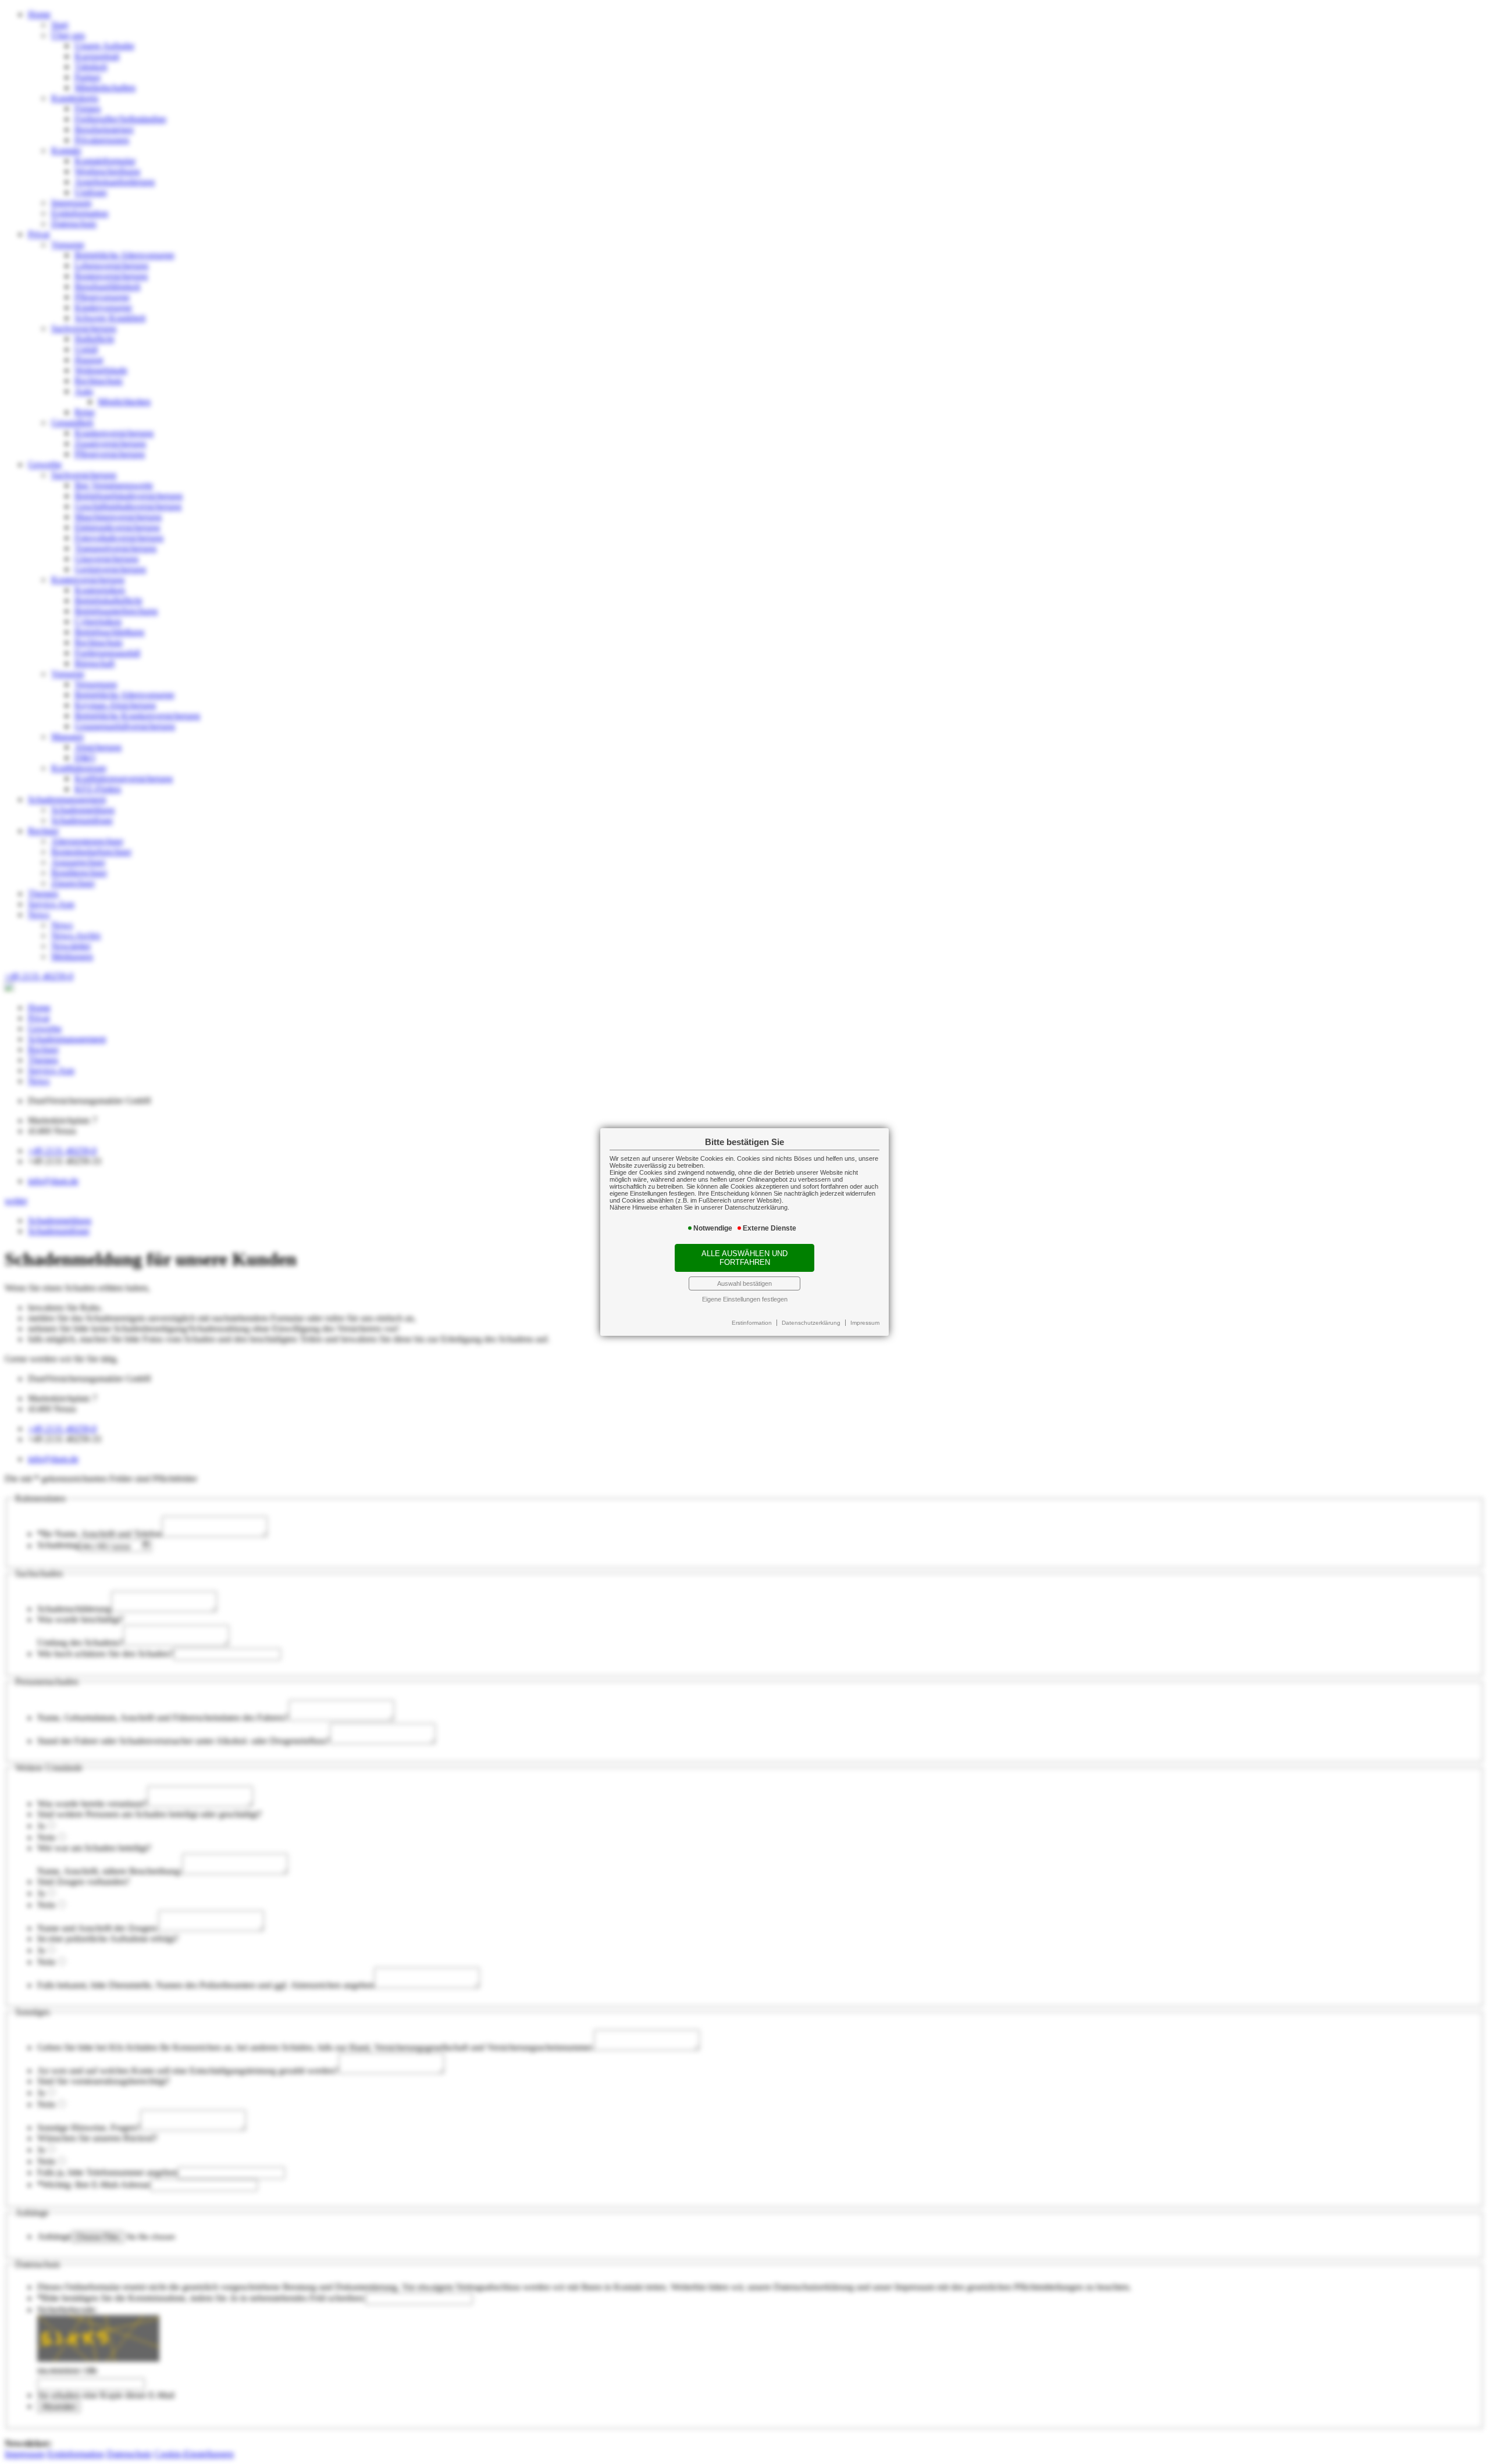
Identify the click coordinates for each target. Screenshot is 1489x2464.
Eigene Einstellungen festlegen (745, 1299)
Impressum (865, 1323)
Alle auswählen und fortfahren (744, 1258)
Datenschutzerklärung (811, 1323)
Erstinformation (752, 1323)
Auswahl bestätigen (744, 1283)
